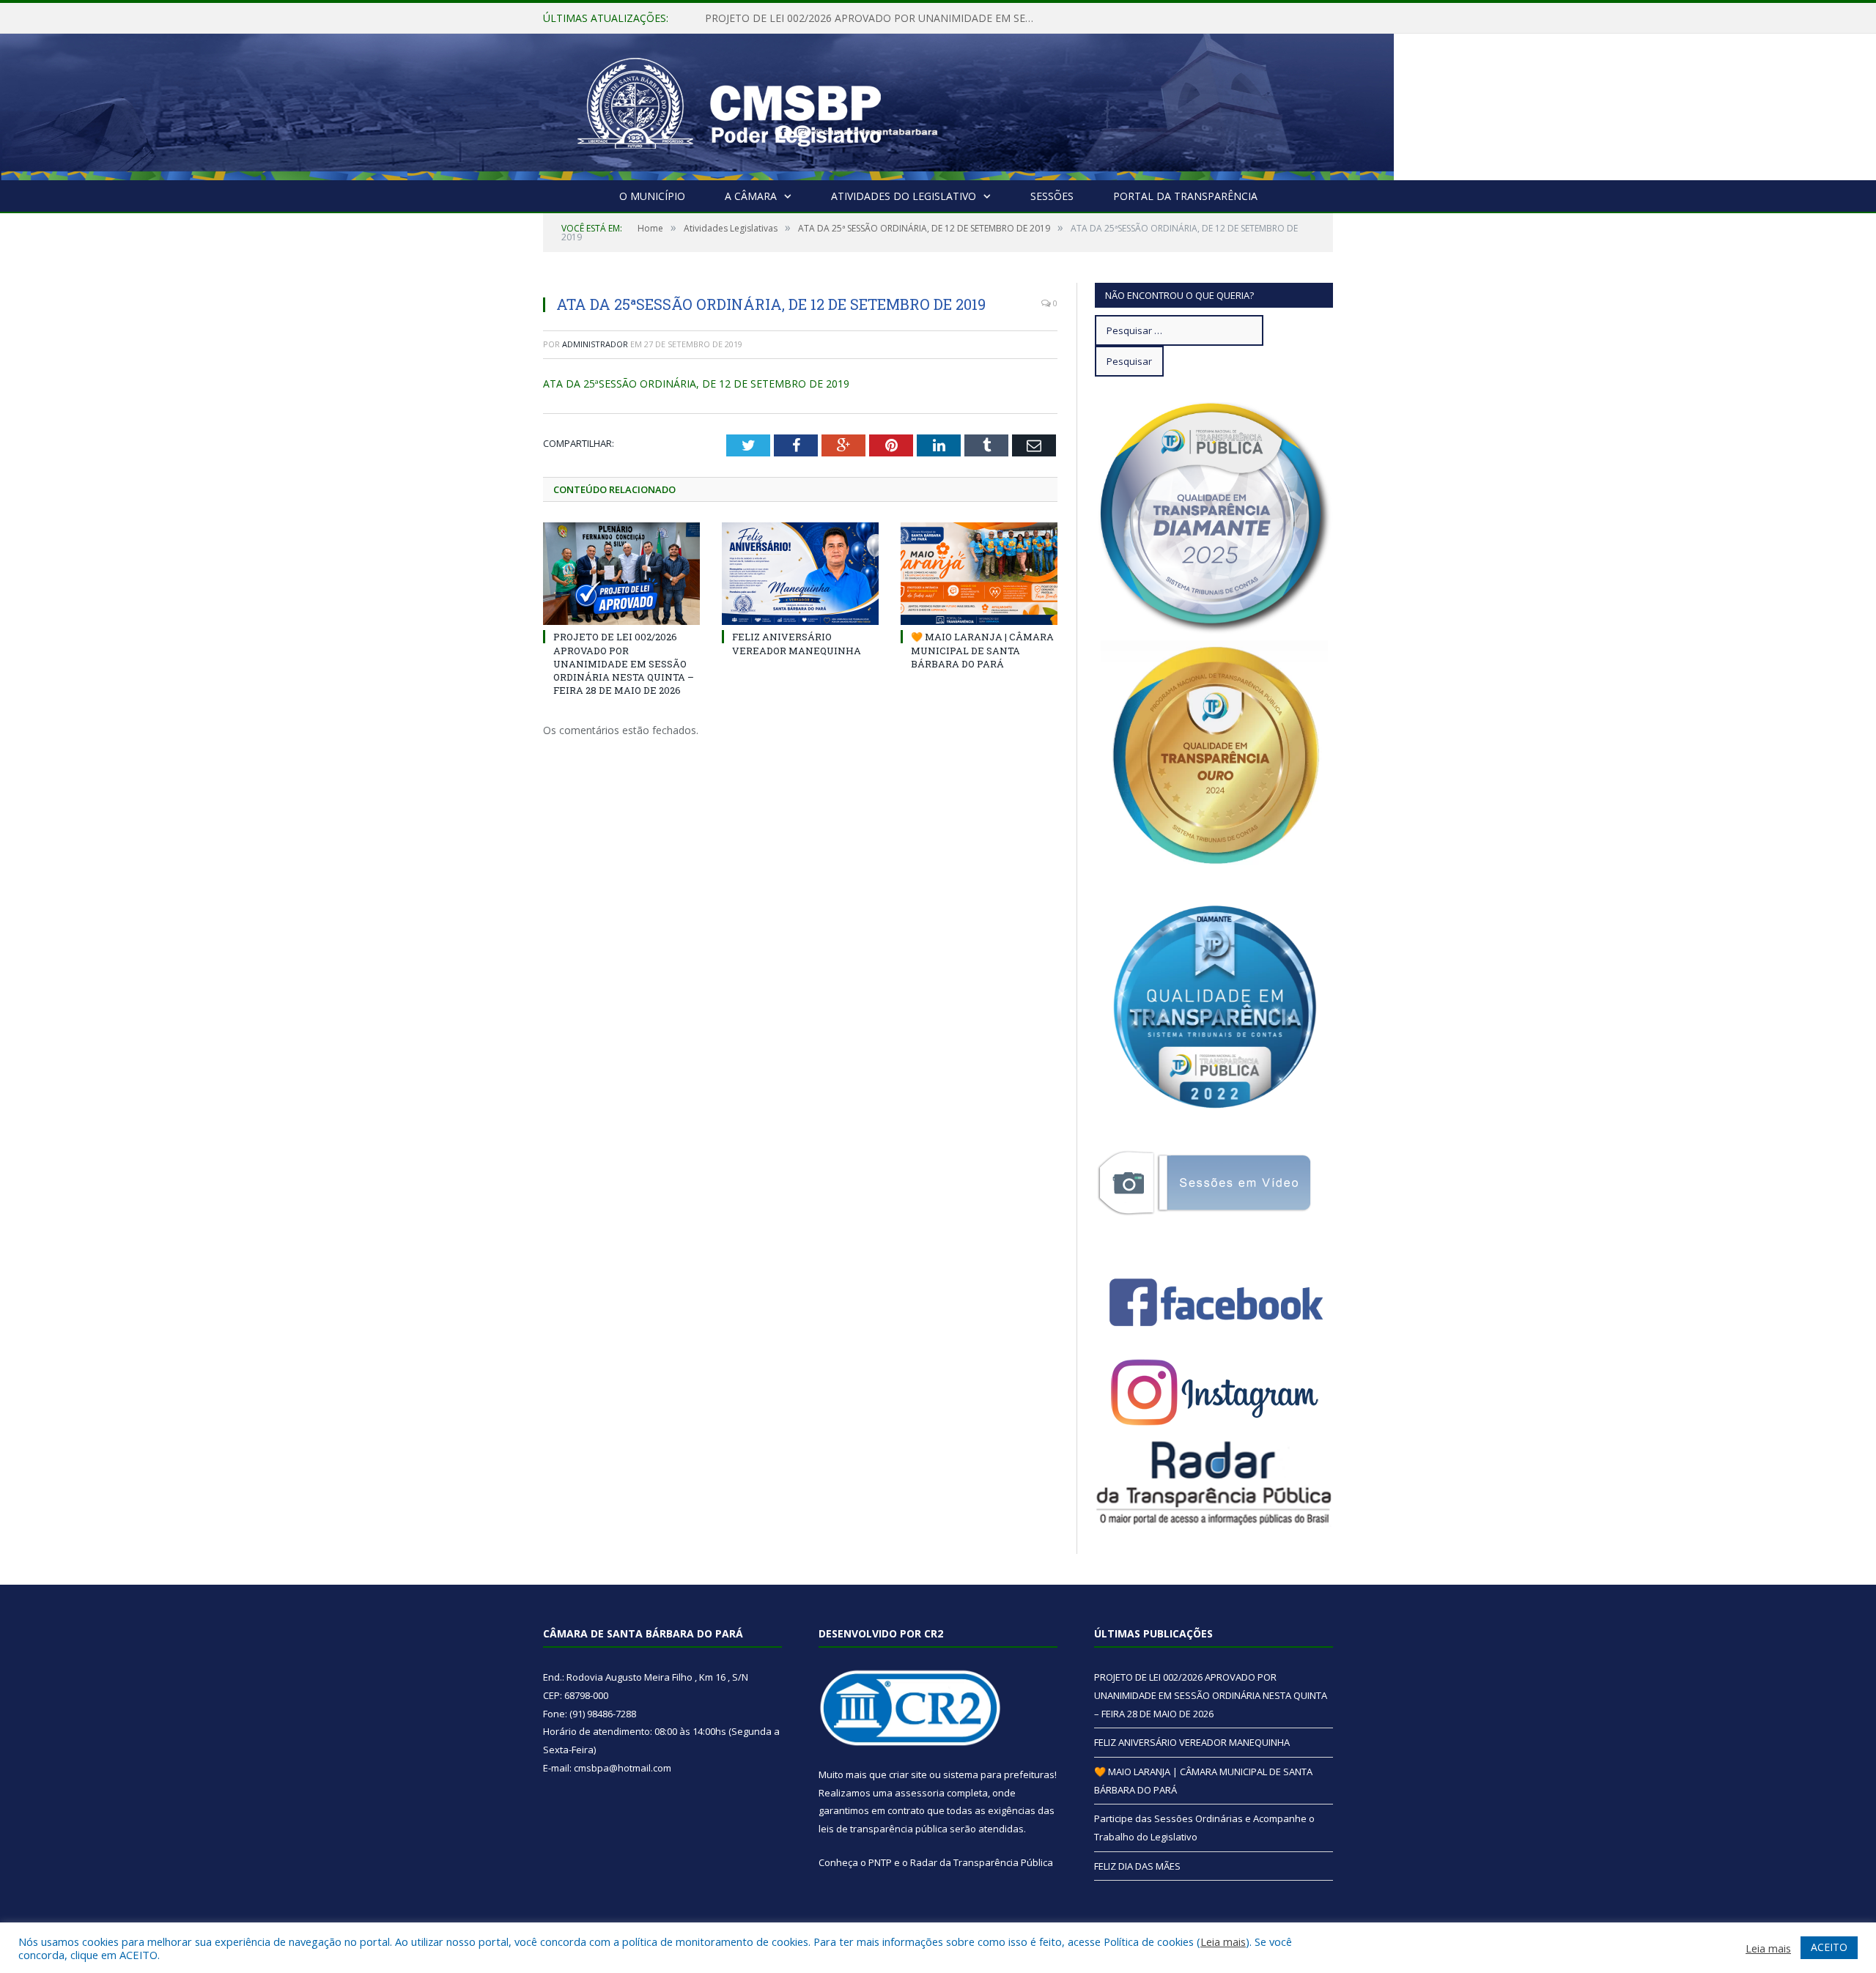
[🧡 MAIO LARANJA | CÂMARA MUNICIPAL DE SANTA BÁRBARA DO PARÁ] (979, 574)
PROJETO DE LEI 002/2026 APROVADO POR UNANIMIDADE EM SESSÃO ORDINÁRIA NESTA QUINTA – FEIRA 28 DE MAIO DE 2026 (624, 663)
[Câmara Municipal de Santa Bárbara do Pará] (729, 104)
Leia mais (1223, 1941)
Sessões (1052, 196)
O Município (652, 196)
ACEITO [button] (1829, 1947)
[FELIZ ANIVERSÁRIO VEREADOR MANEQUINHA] (800, 574)
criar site (908, 1774)
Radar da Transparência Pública (982, 1862)
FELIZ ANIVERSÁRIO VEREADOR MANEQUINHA (818, 18)
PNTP (880, 1862)
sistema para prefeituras (999, 1774)
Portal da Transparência (1185, 196)
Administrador (595, 344)
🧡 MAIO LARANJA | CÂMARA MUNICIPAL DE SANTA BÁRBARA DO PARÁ (982, 650)
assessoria (920, 1793)
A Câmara (751, 196)
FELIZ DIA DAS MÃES (1137, 1866)
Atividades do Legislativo (904, 196)
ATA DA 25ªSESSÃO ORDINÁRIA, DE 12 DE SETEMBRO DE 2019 (696, 384)
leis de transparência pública (883, 1829)
